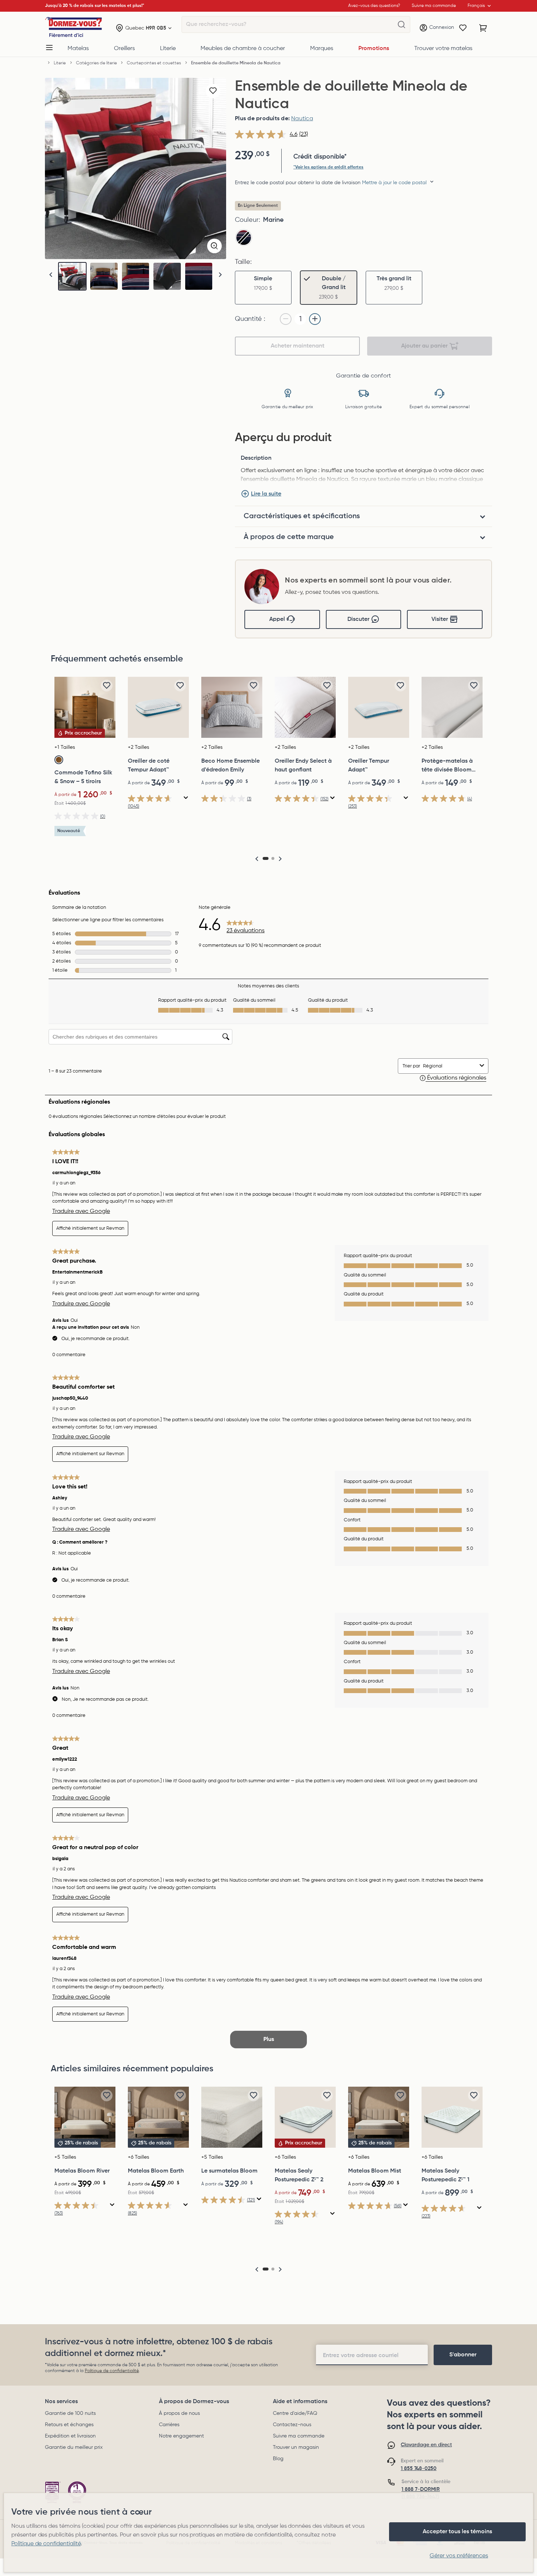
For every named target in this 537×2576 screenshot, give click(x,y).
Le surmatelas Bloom (229, 2171)
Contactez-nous (292, 2425)
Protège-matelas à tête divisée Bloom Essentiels (447, 766)
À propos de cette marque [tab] (289, 537)
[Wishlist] (463, 28)
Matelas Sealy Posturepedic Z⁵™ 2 (299, 2175)
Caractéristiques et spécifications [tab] (302, 516)
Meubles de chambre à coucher (243, 49)
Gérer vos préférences (459, 2556)
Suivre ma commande (299, 2436)
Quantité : (250, 319)
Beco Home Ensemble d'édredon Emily (231, 766)
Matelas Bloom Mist (375, 2171)
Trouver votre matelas (443, 49)
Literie (168, 49)
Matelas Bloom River (82, 2171)
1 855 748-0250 (419, 2469)
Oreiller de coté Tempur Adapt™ (149, 766)
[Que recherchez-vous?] (401, 25)
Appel (277, 619)
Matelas (78, 49)
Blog (278, 2459)
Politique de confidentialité (112, 2371)
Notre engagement (181, 2436)
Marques (322, 49)
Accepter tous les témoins (457, 2532)
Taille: (243, 262)
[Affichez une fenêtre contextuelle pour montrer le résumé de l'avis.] (186, 798)
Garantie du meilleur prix (74, 2447)
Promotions (374, 49)
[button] (220, 275)
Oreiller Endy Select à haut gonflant (303, 766)
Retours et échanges (69, 2425)
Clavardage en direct (426, 2445)
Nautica (302, 119)
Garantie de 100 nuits (70, 2413)
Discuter (358, 619)
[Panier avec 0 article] (483, 28)
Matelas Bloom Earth (156, 2171)
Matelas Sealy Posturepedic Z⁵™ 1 (445, 2175)
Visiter (440, 619)
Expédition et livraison (70, 2436)
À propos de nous (179, 2413)
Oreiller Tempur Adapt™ (369, 766)
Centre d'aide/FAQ (295, 2413)
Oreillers (124, 49)
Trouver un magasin (296, 2447)
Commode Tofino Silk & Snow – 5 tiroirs (83, 777)
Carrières (169, 2425)
